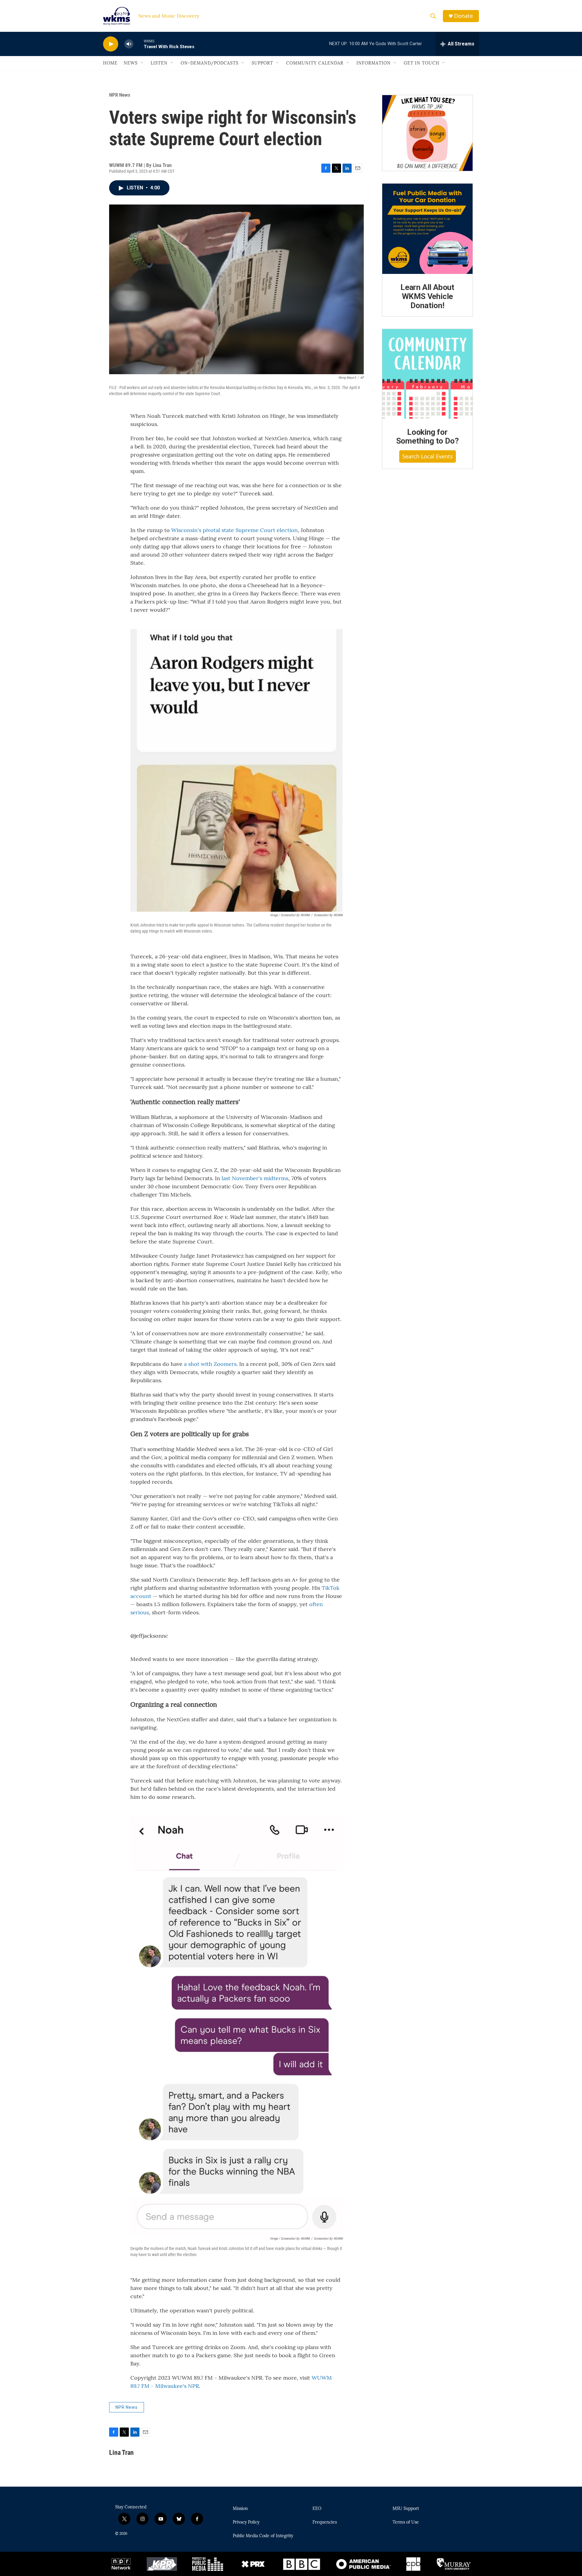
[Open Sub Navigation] (142, 63)
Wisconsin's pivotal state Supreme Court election (234, 530)
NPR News (120, 95)
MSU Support (406, 2509)
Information (374, 63)
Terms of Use (406, 2522)
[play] (111, 44)
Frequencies (325, 2522)
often (316, 1604)
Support (262, 63)
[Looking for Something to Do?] (427, 374)
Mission (240, 2509)
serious (140, 1612)
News (131, 63)
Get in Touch (421, 63)
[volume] (129, 44)
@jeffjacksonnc (149, 1636)
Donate (463, 16)
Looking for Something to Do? (428, 437)
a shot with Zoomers (210, 1364)
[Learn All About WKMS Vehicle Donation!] (427, 229)
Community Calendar (315, 63)
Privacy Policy (246, 2522)
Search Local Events (428, 456)
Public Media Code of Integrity (263, 2536)
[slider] (139, 44)
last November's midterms (255, 1178)
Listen (159, 63)
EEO (317, 2509)
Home (110, 63)
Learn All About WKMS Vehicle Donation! (427, 296)
